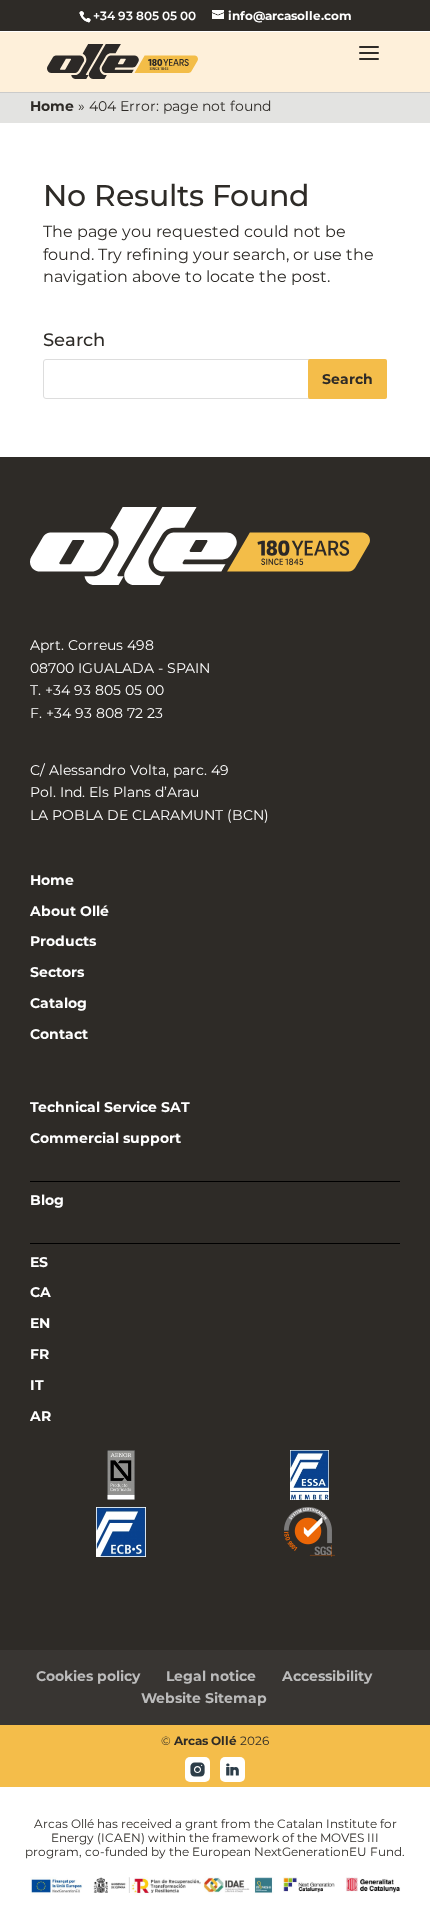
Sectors (57, 972)
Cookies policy (88, 1676)
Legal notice (211, 1676)
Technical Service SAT (110, 1107)
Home (52, 106)
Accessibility (327, 1676)
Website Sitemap (204, 1698)
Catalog (58, 1003)
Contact (59, 1034)
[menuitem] (215, 1263)
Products (63, 941)
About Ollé (69, 911)
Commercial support (105, 1138)
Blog (47, 1200)
